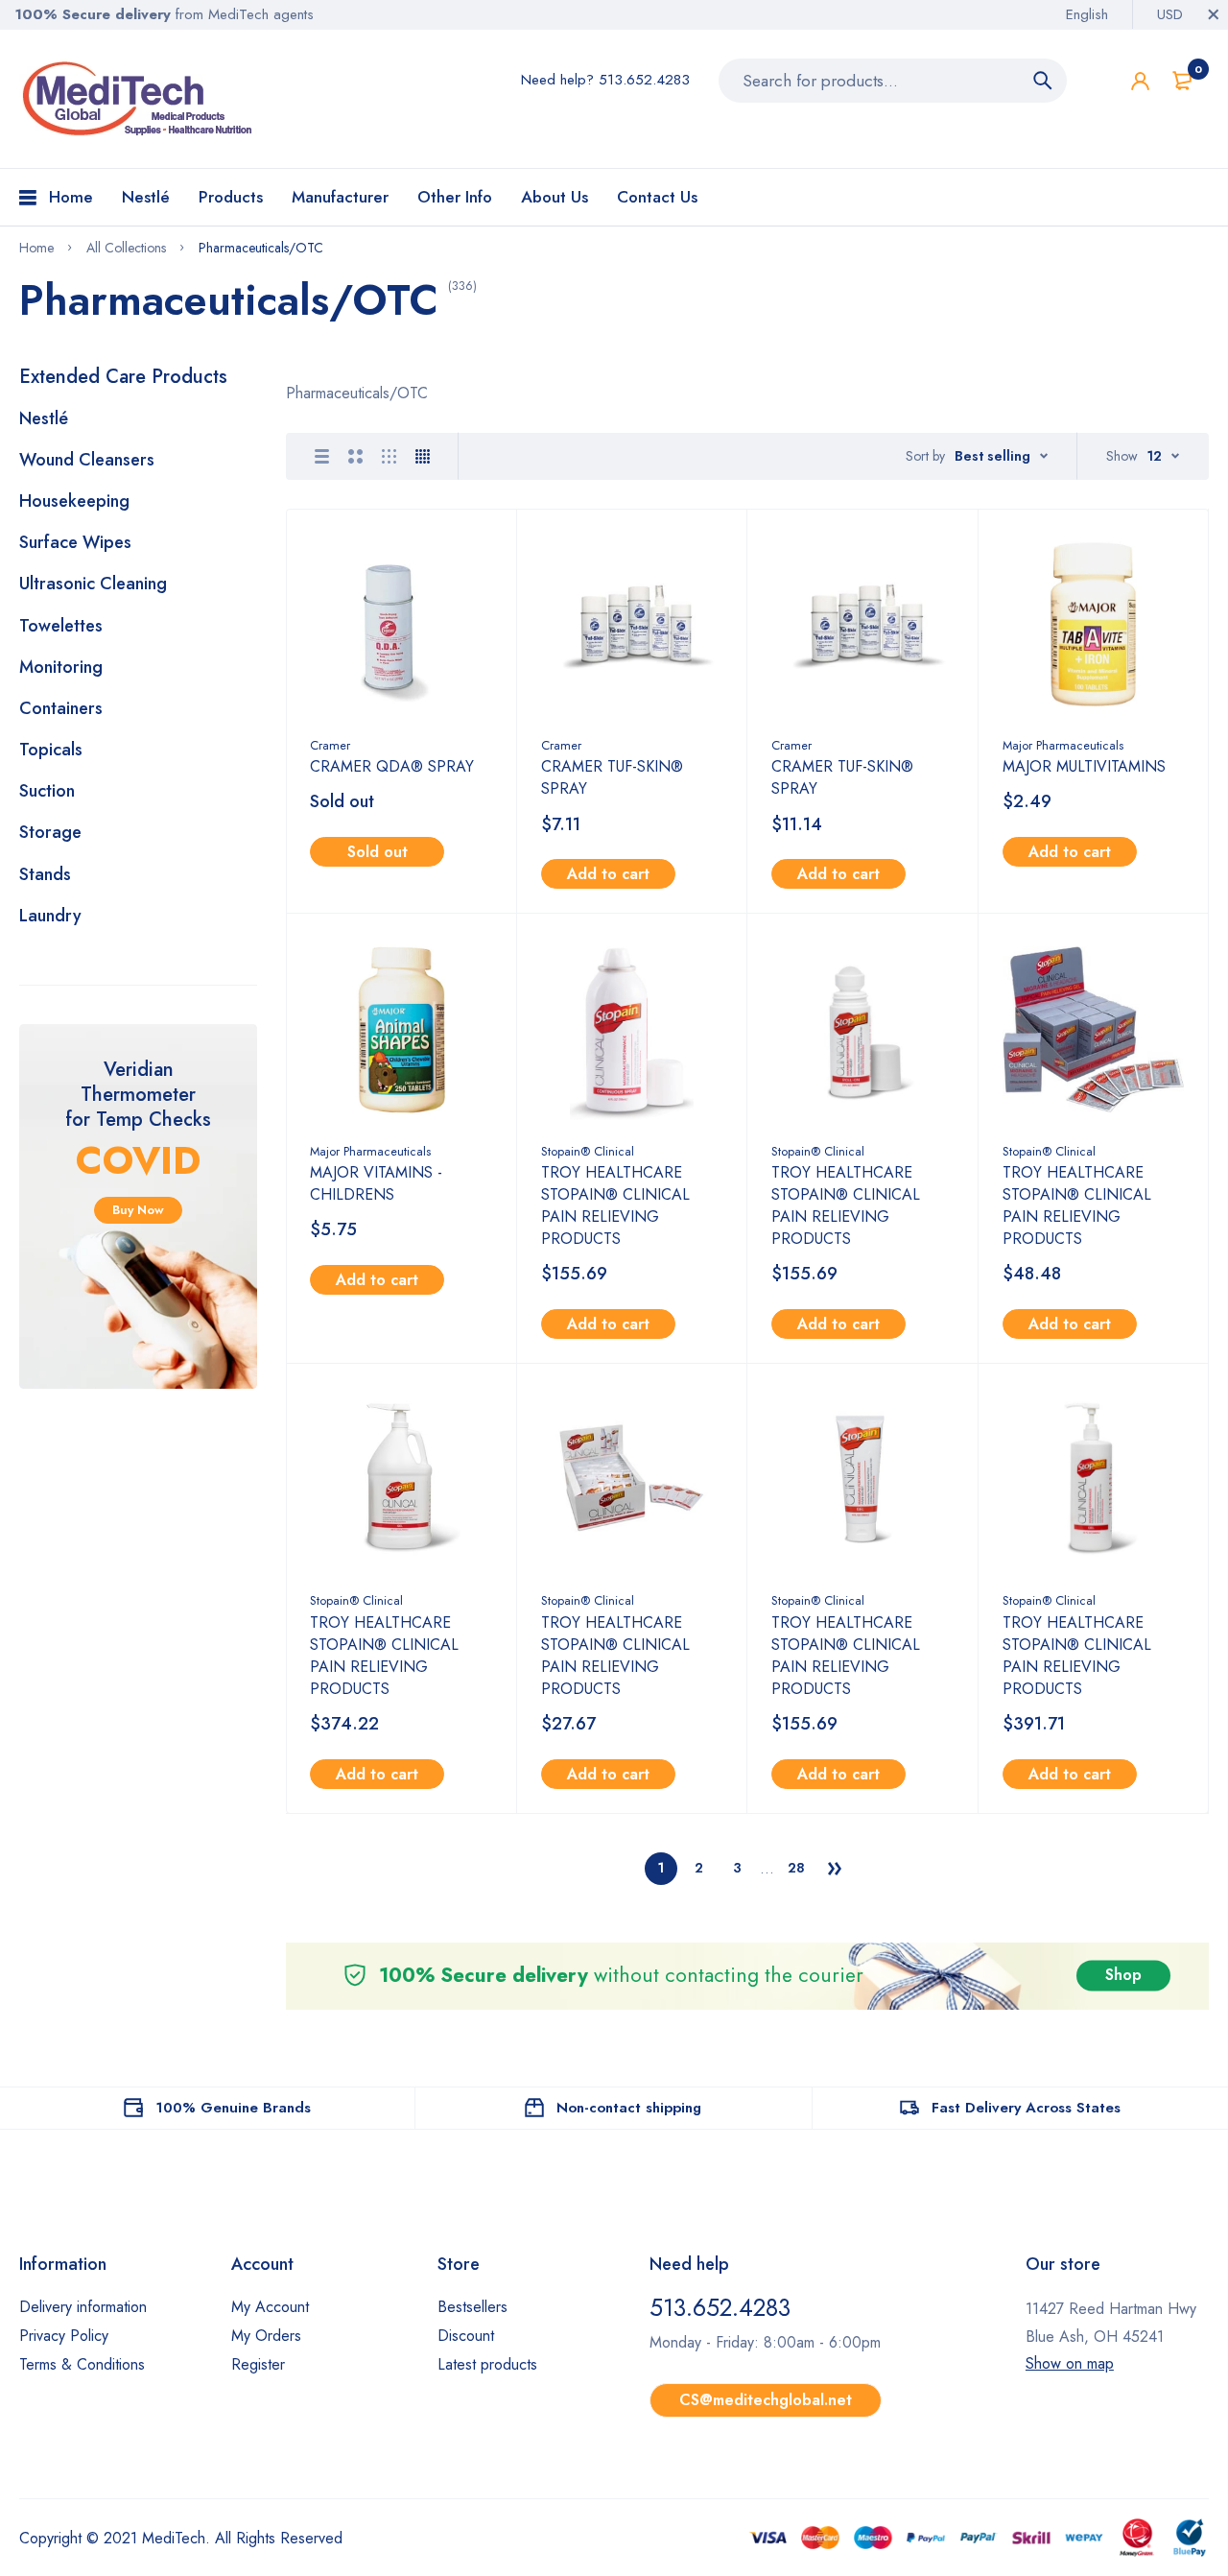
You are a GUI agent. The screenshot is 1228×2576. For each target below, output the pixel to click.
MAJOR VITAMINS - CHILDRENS (376, 1183)
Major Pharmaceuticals (1063, 745)
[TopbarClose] (1214, 14)
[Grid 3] (389, 456)
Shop (1123, 1976)
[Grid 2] (355, 456)
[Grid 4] (423, 456)
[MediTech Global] (139, 99)
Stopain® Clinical (588, 1151)
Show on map (1070, 2363)
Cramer (330, 745)
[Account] (1140, 81)
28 (796, 1868)
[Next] (835, 1869)
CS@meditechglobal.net (766, 2400)
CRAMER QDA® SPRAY (392, 766)
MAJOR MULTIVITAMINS (1084, 766)
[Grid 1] (322, 456)
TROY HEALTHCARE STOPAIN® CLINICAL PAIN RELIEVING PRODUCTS (615, 1205)
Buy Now (138, 1210)
